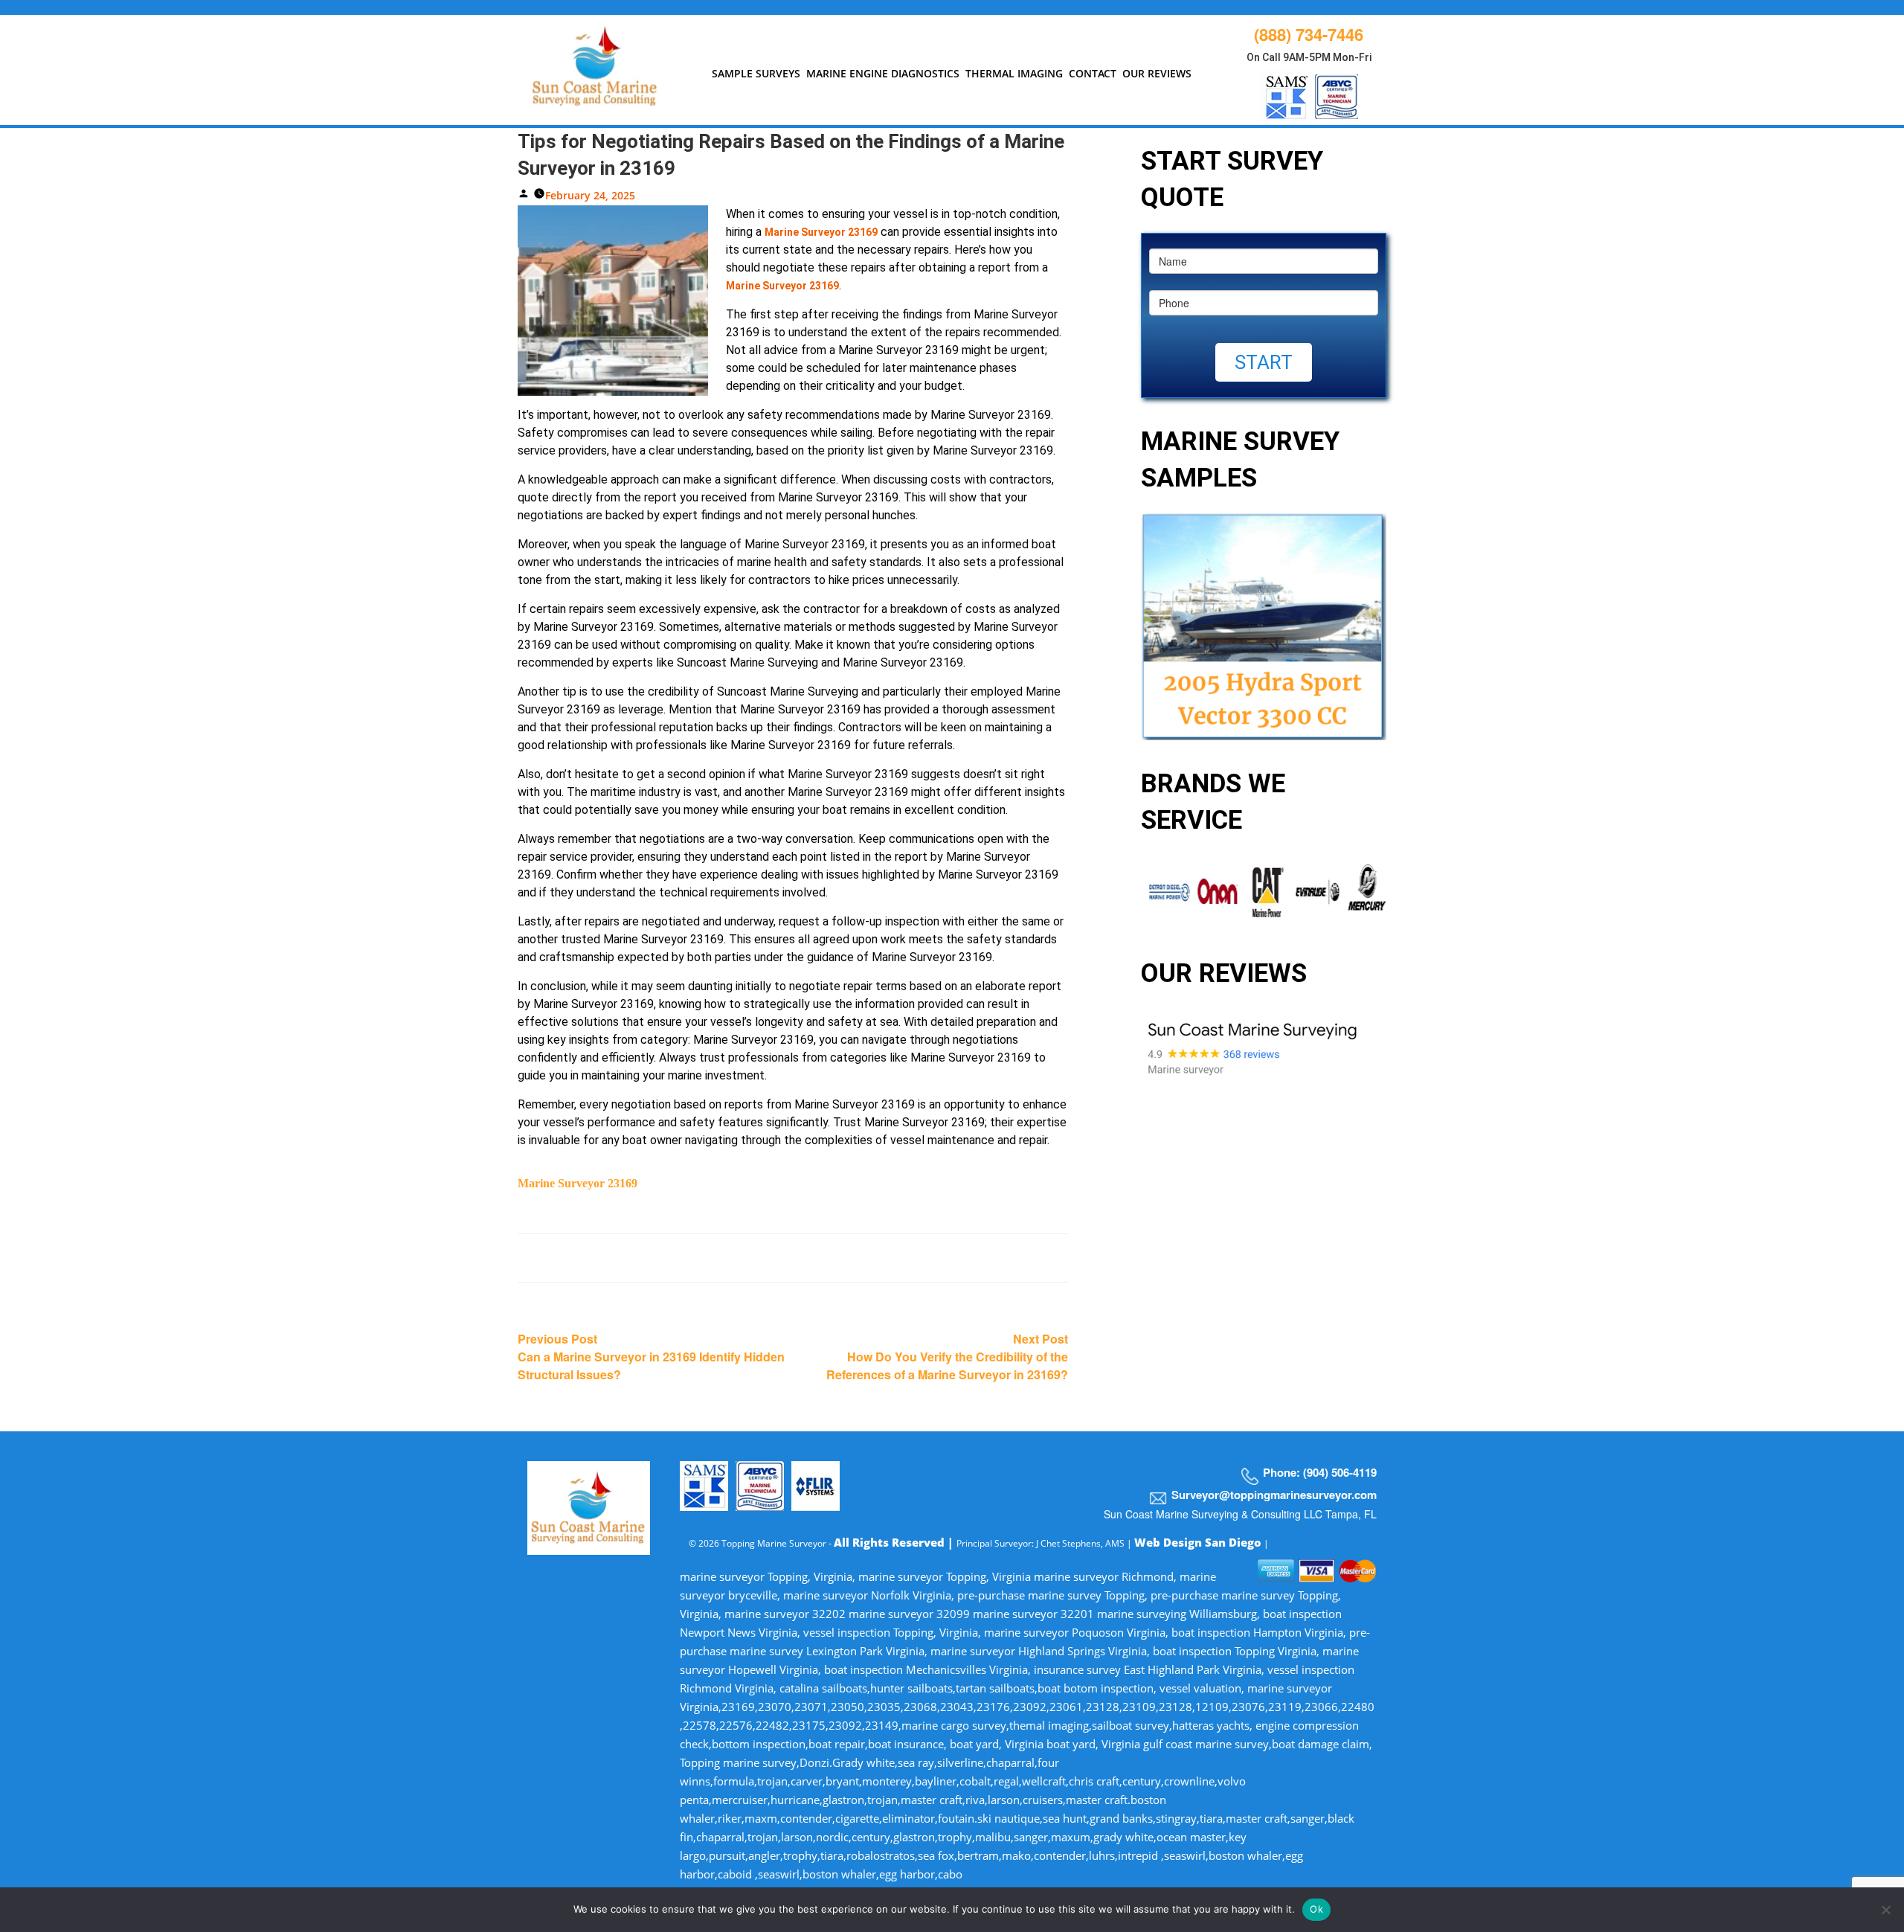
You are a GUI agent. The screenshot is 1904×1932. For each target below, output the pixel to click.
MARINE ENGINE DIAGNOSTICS (883, 73)
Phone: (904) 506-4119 (1320, 1472)
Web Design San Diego (1198, 1542)
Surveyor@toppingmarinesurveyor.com (1274, 1495)
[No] (1885, 1910)
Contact (1093, 73)
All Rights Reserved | (895, 1542)
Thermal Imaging (1014, 73)
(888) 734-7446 (1309, 34)
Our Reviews (1157, 73)
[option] (1158, 892)
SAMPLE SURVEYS (756, 73)
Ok (1316, 1909)
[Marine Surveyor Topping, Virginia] (595, 62)
